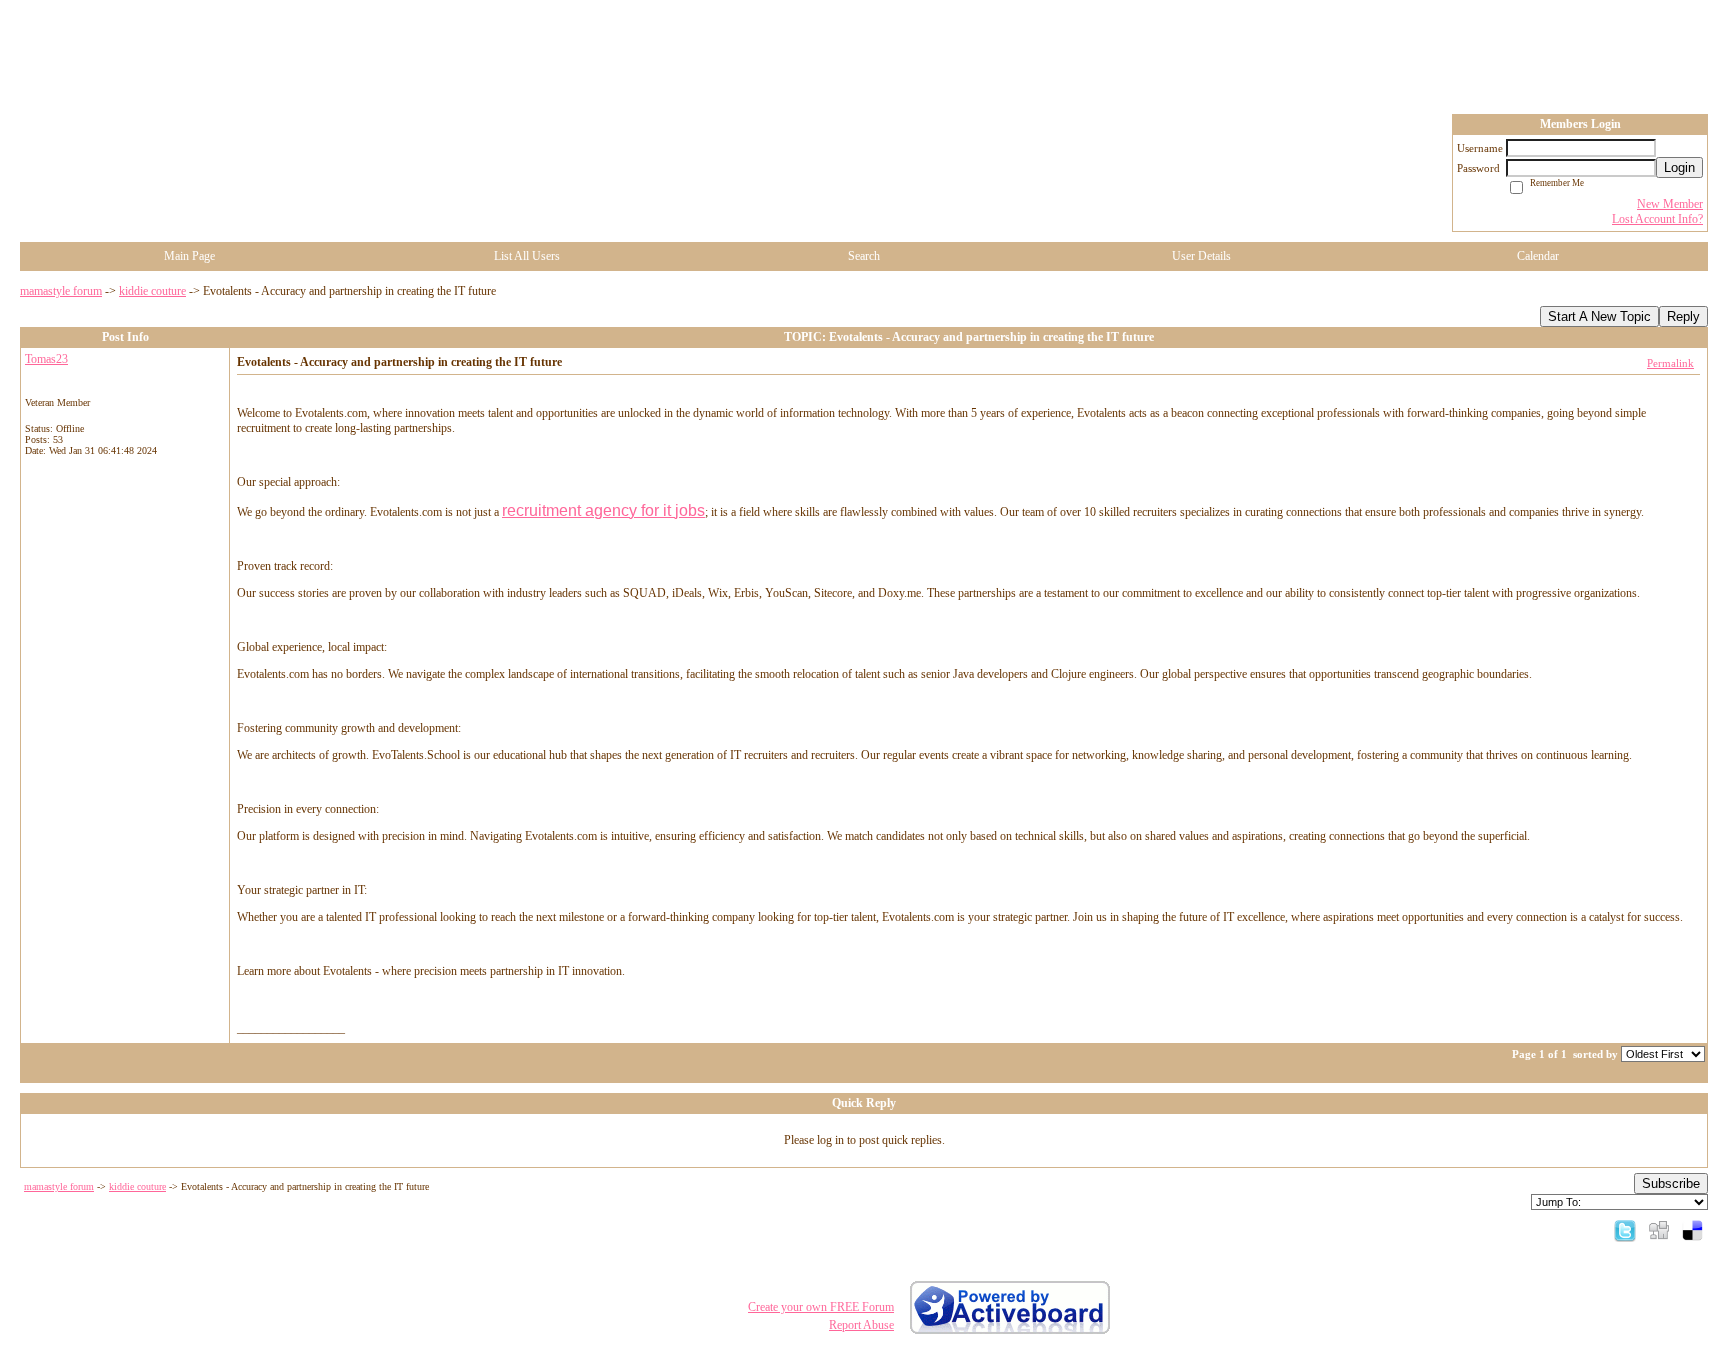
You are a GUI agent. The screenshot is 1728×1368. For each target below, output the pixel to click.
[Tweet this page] (1625, 1230)
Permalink (1670, 363)
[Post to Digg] (1659, 1230)
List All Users (527, 256)
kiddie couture (152, 291)
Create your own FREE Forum (821, 1307)
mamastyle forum (61, 291)
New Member (1670, 204)
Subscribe (1671, 1183)
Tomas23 (46, 359)
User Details (1201, 256)
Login (1679, 167)
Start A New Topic (1599, 316)
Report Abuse (861, 1325)
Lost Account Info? (1657, 219)
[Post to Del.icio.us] (1692, 1230)
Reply (1683, 316)
